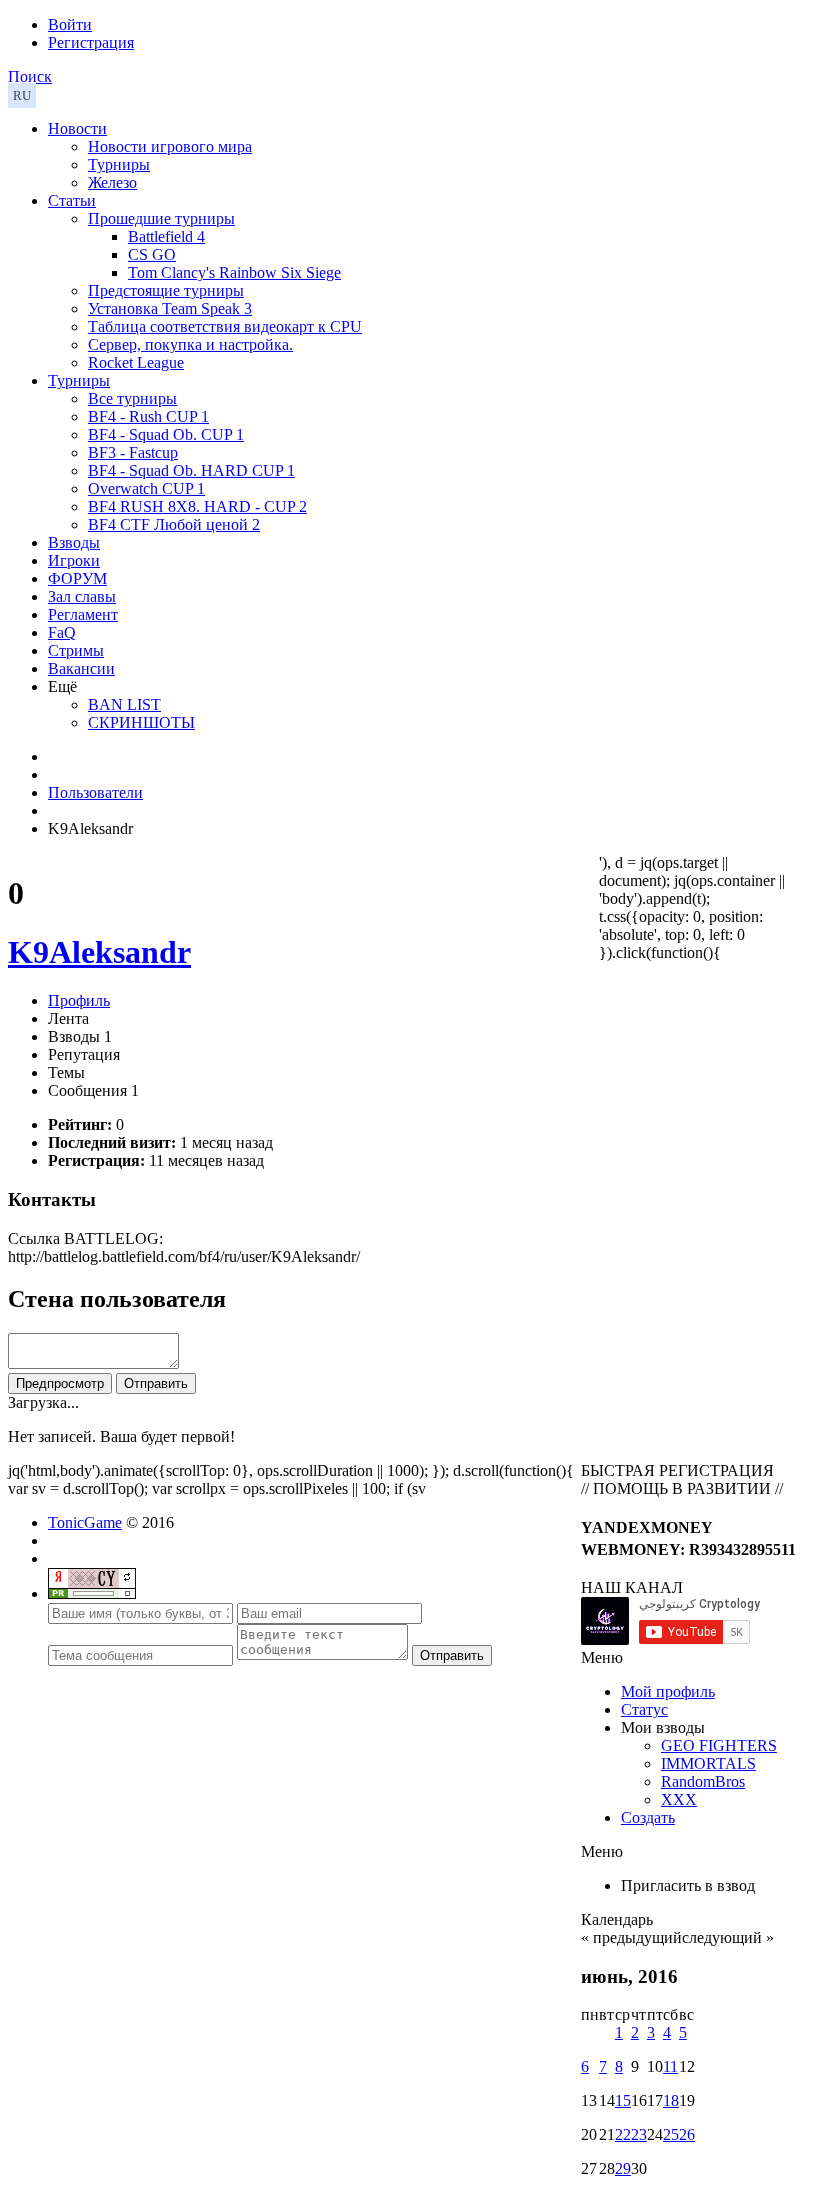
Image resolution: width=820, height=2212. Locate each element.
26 (687, 2134)
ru (22, 95)
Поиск (30, 76)
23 (639, 2134)
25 (671, 2134)
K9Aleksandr (99, 952)
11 (670, 2066)
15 (623, 2100)
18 (671, 2100)
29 (623, 2168)
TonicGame (85, 1522)
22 (623, 2134)
